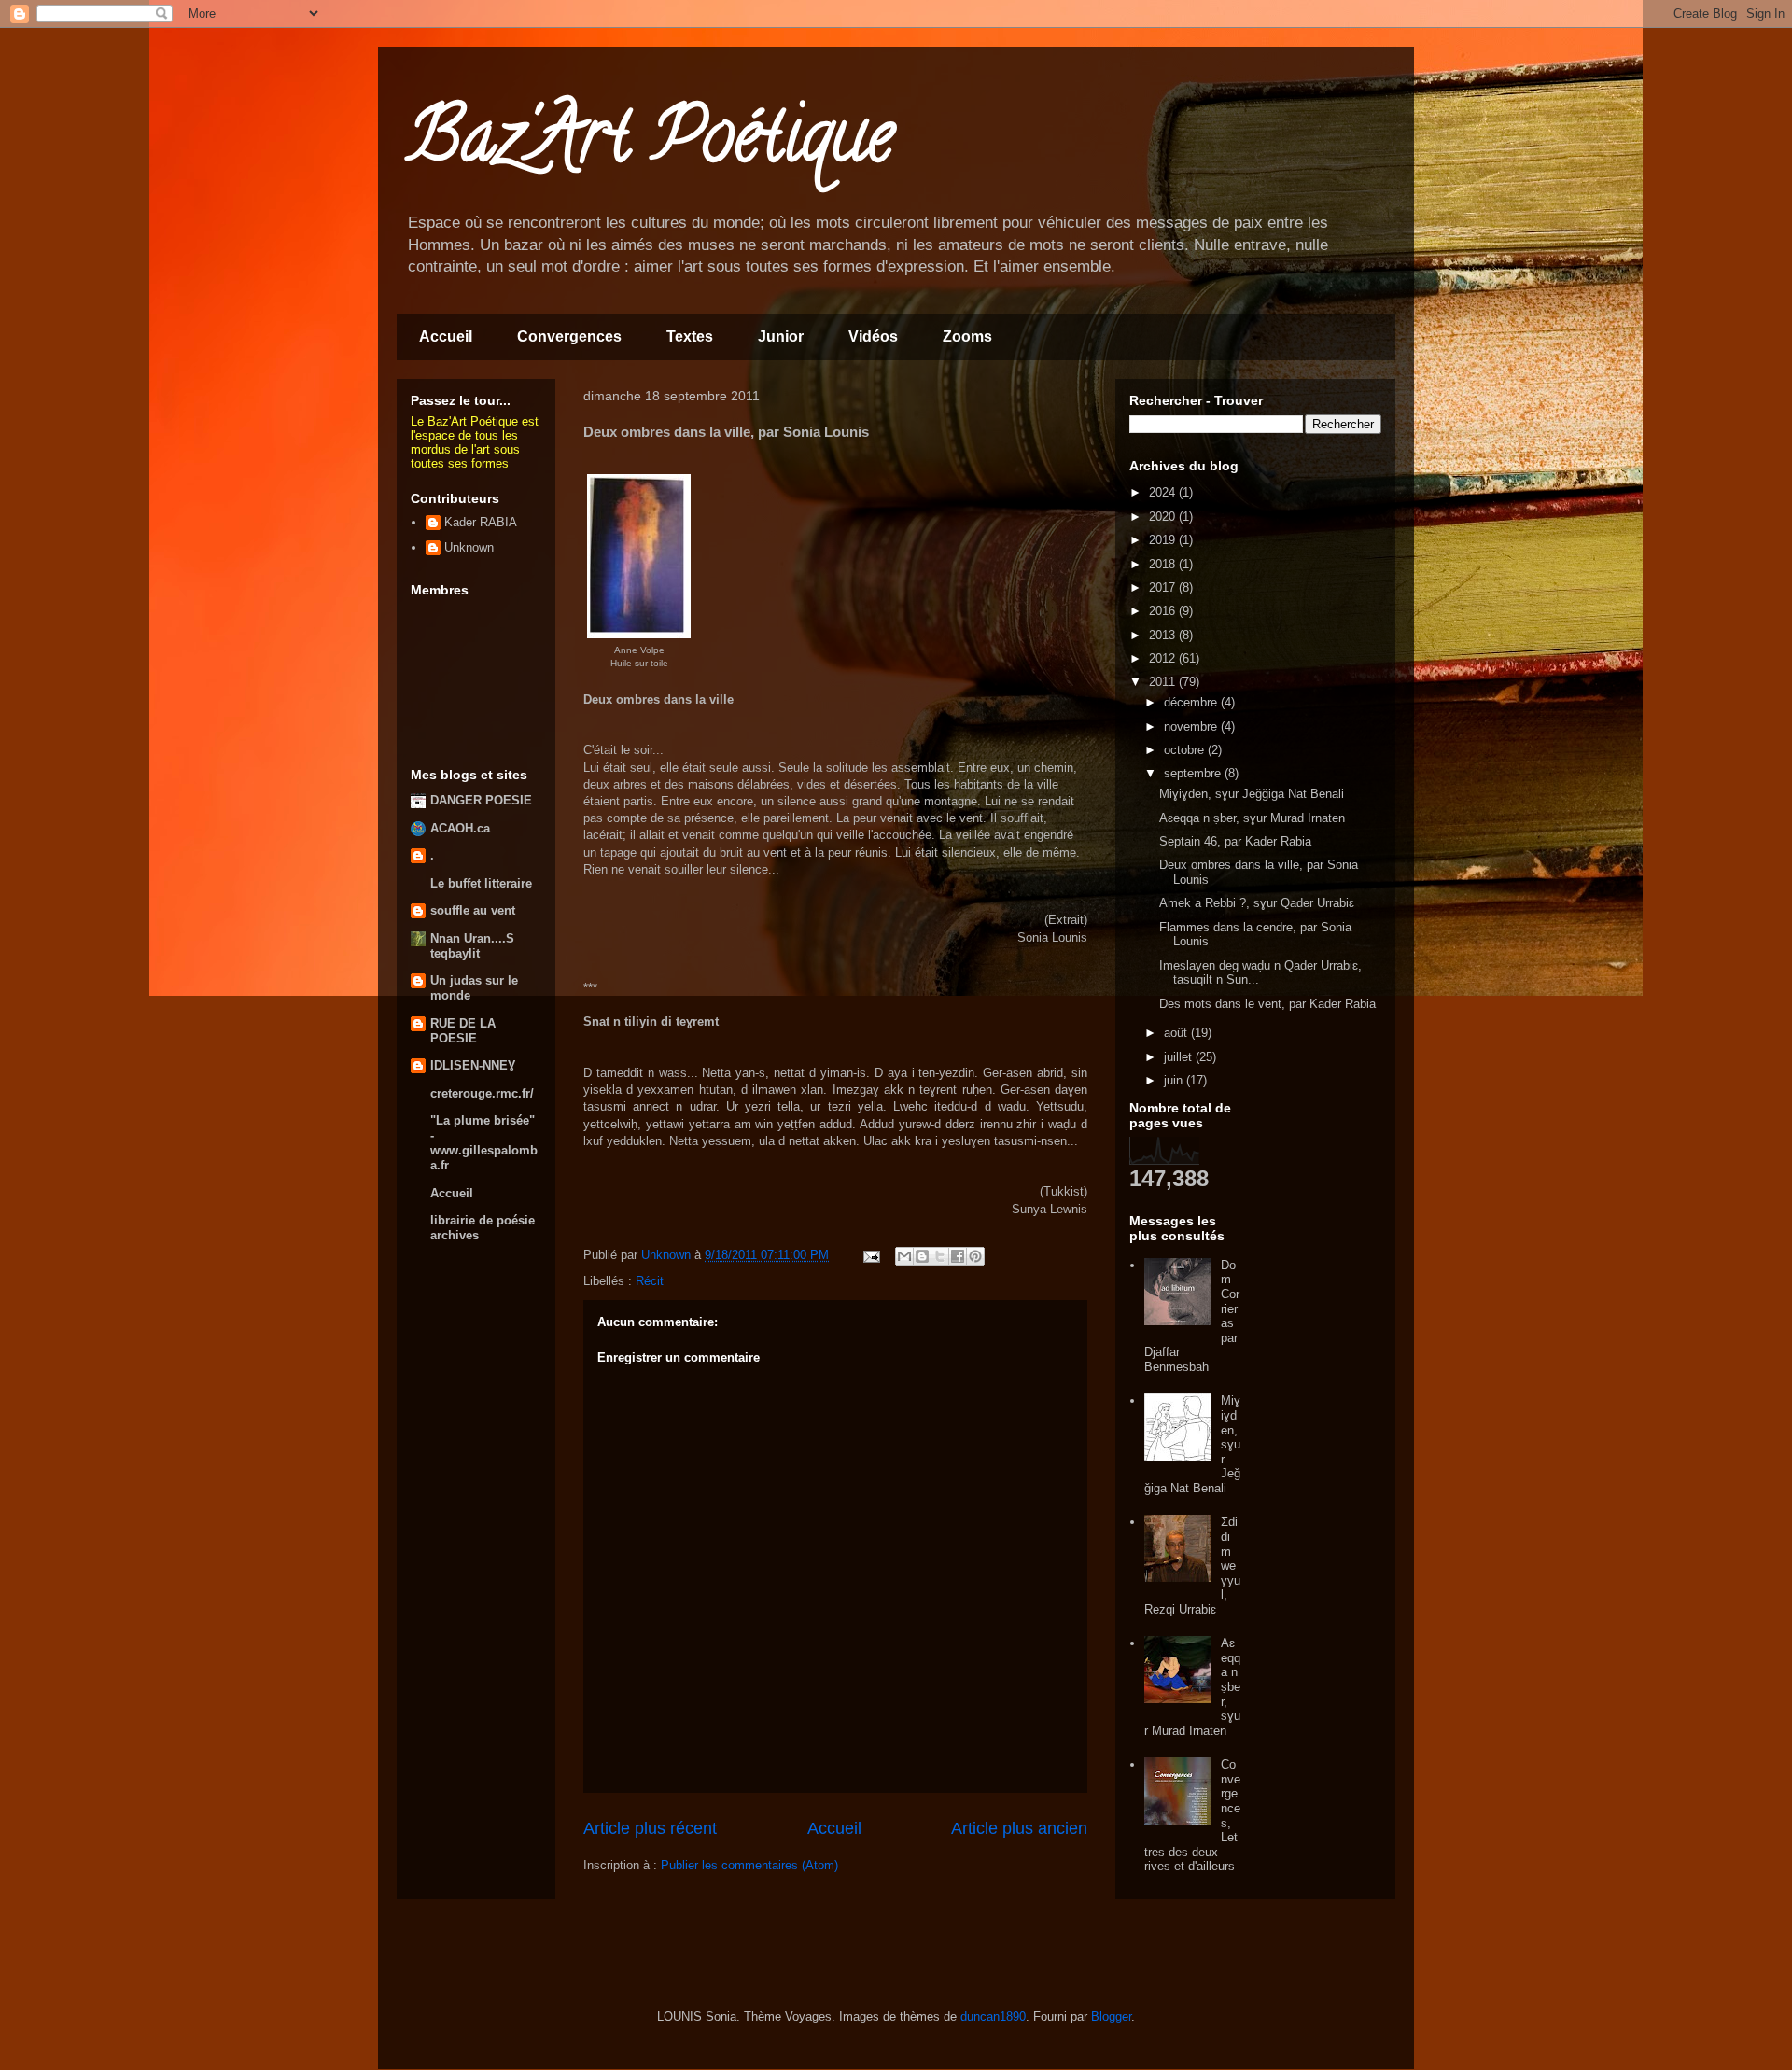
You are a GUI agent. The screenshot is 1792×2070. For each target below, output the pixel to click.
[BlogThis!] (922, 1256)
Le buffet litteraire (481, 883)
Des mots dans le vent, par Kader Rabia (1267, 1004)
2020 (1164, 517)
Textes (690, 336)
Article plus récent (650, 1828)
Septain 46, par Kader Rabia (1235, 841)
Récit (650, 1281)
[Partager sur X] (940, 1256)
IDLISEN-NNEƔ (473, 1065)
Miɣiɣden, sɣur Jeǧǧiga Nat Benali (1252, 794)
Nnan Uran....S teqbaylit (472, 946)
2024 (1164, 492)
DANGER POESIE (481, 800)
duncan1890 (993, 2016)
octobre (1186, 750)
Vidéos (873, 336)
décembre (1192, 702)
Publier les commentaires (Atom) (749, 1865)
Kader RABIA (481, 522)
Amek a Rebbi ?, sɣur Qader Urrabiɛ (1257, 903)
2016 (1164, 611)
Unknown (469, 547)
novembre (1192, 727)
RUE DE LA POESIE (463, 1031)
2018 (1164, 564)
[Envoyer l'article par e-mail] (870, 1255)
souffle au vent (473, 910)
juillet (1180, 1057)
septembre (1194, 773)
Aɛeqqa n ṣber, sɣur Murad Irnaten (1252, 818)
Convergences (569, 336)
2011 (1164, 682)
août (1177, 1033)
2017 (1164, 587)
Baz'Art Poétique (650, 144)
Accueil (446, 336)
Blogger (1111, 2016)
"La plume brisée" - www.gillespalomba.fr (484, 1143)
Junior (781, 336)
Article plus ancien (1019, 1828)
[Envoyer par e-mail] (904, 1256)
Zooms (967, 336)
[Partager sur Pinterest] (975, 1256)
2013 (1164, 635)
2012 (1164, 658)
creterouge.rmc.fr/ (482, 1093)
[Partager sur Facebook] (958, 1256)
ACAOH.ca (460, 828)
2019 (1164, 540)
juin (1175, 1080)
